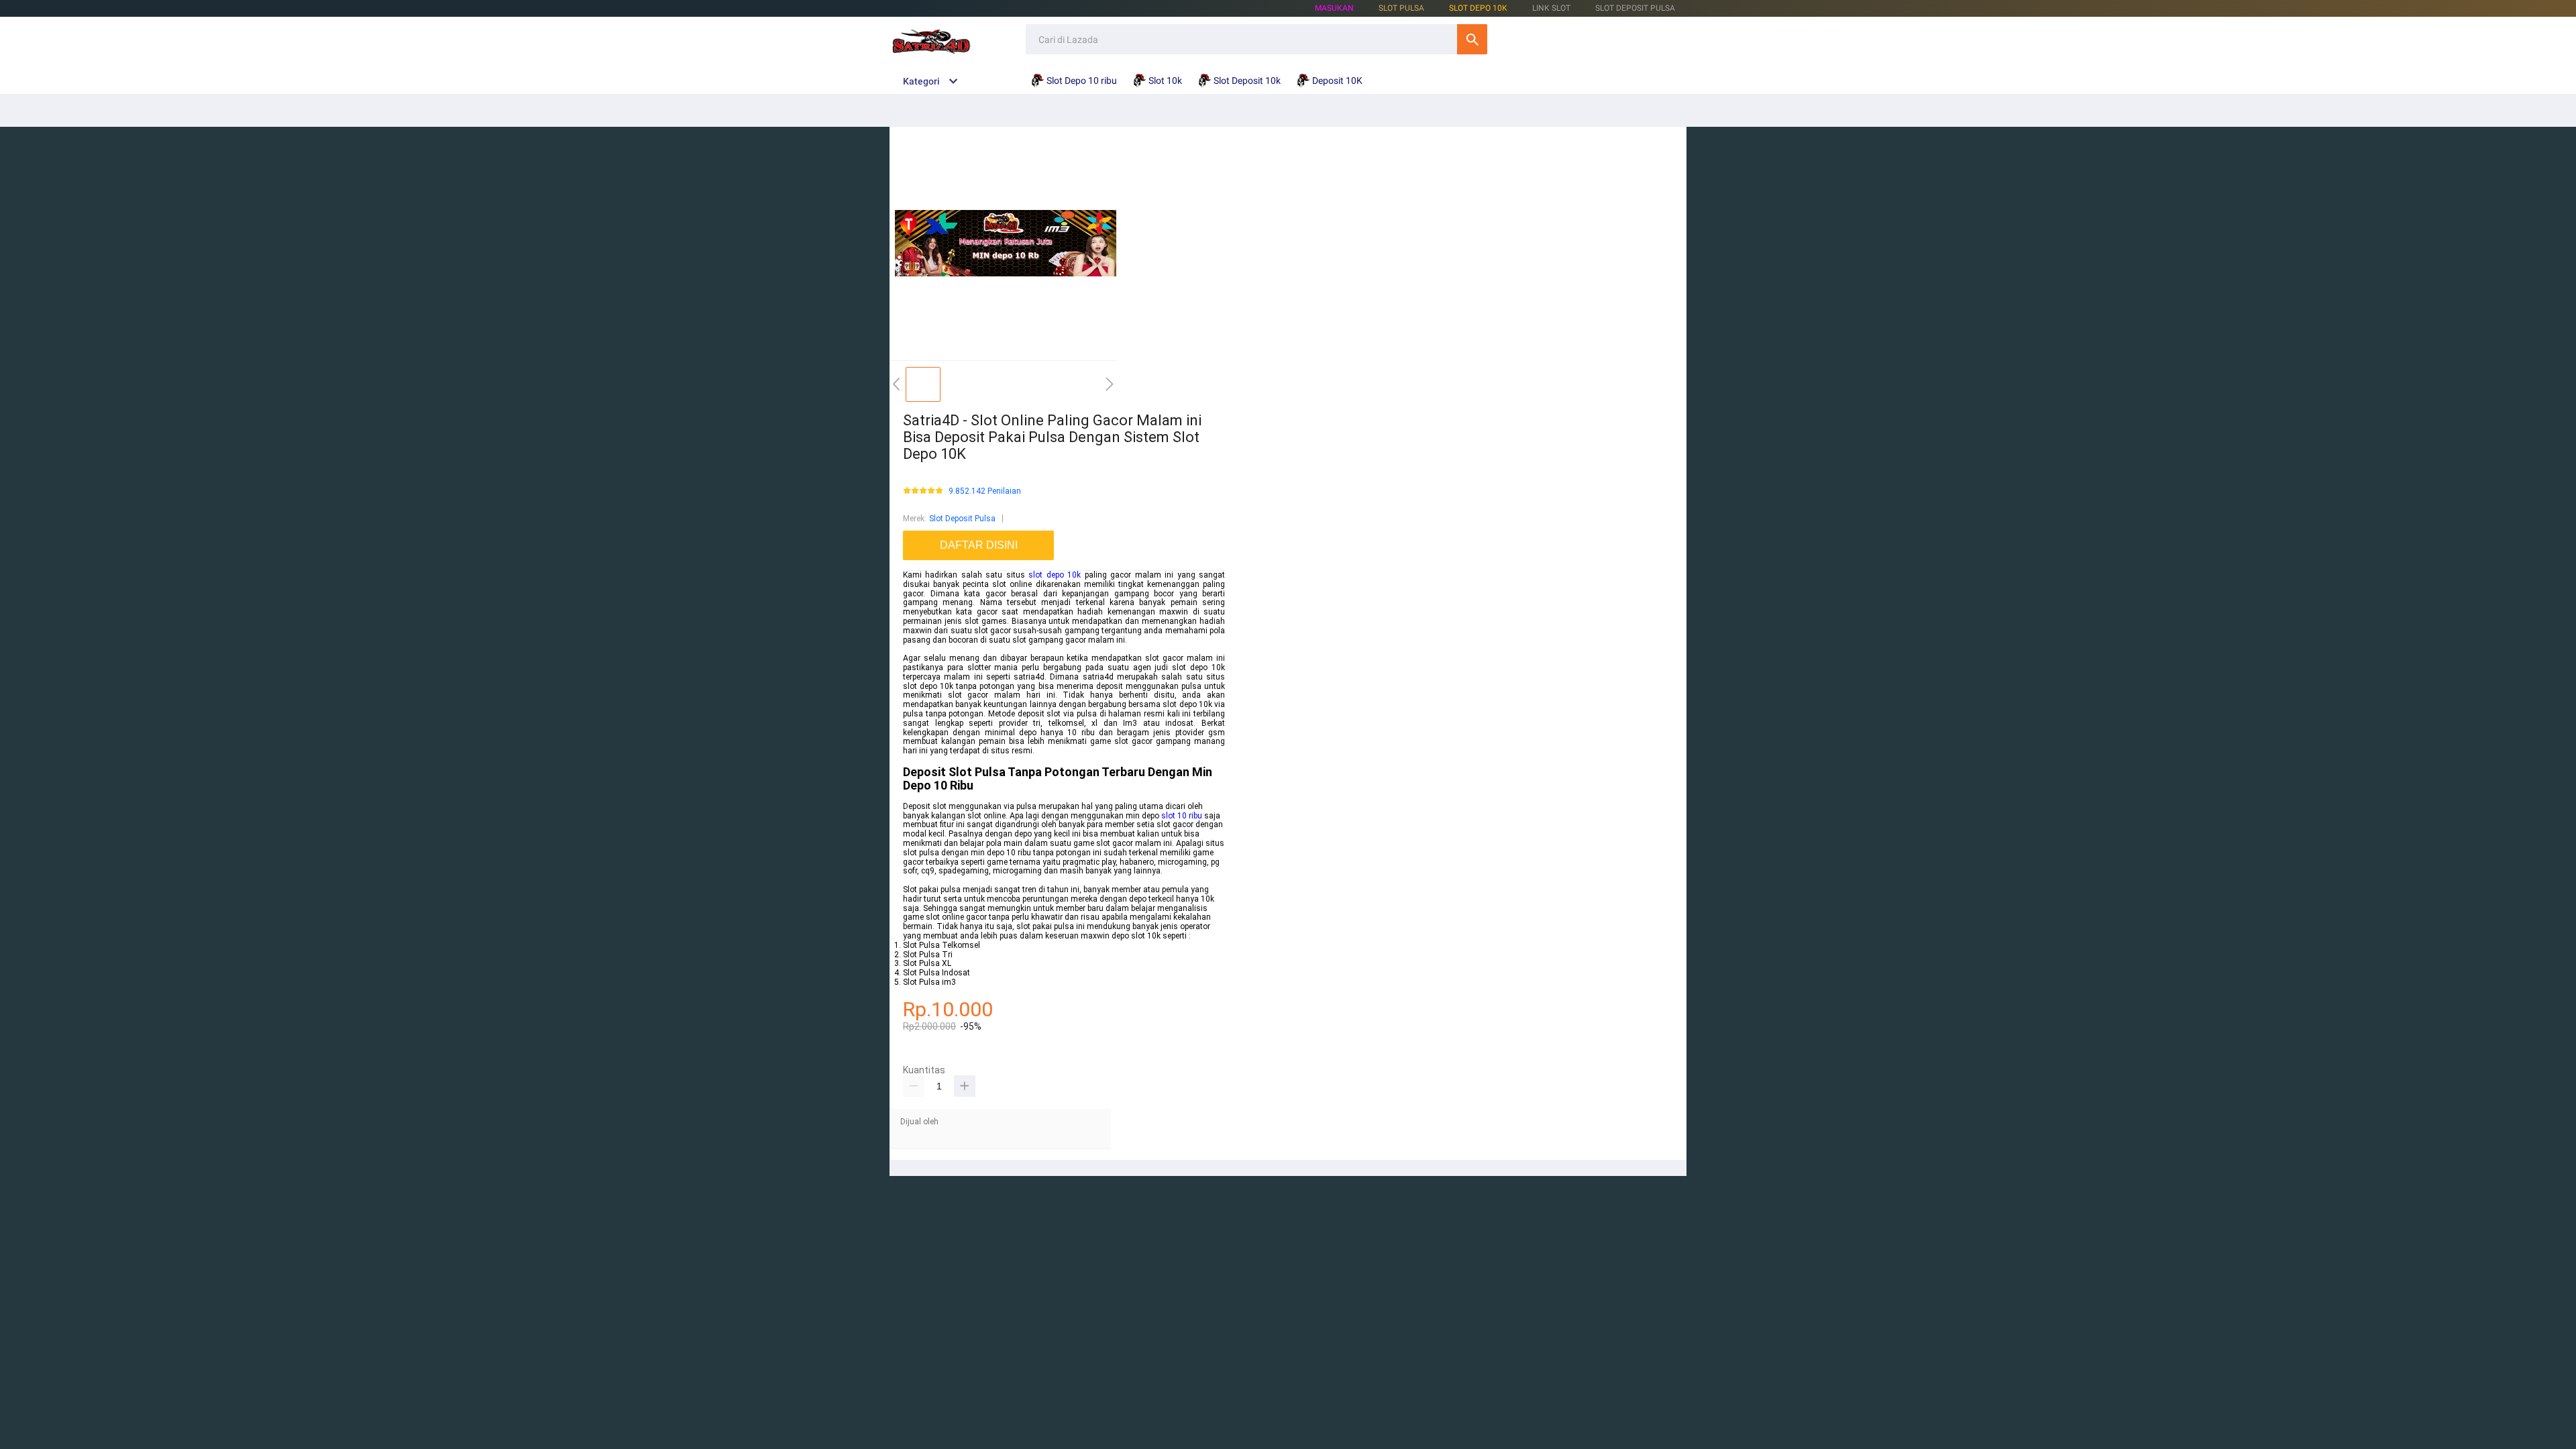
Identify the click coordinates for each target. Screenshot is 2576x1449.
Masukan (1334, 8)
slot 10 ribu (1182, 816)
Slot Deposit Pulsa (962, 519)
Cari (1472, 39)
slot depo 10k (1055, 575)
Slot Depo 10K (1478, 8)
